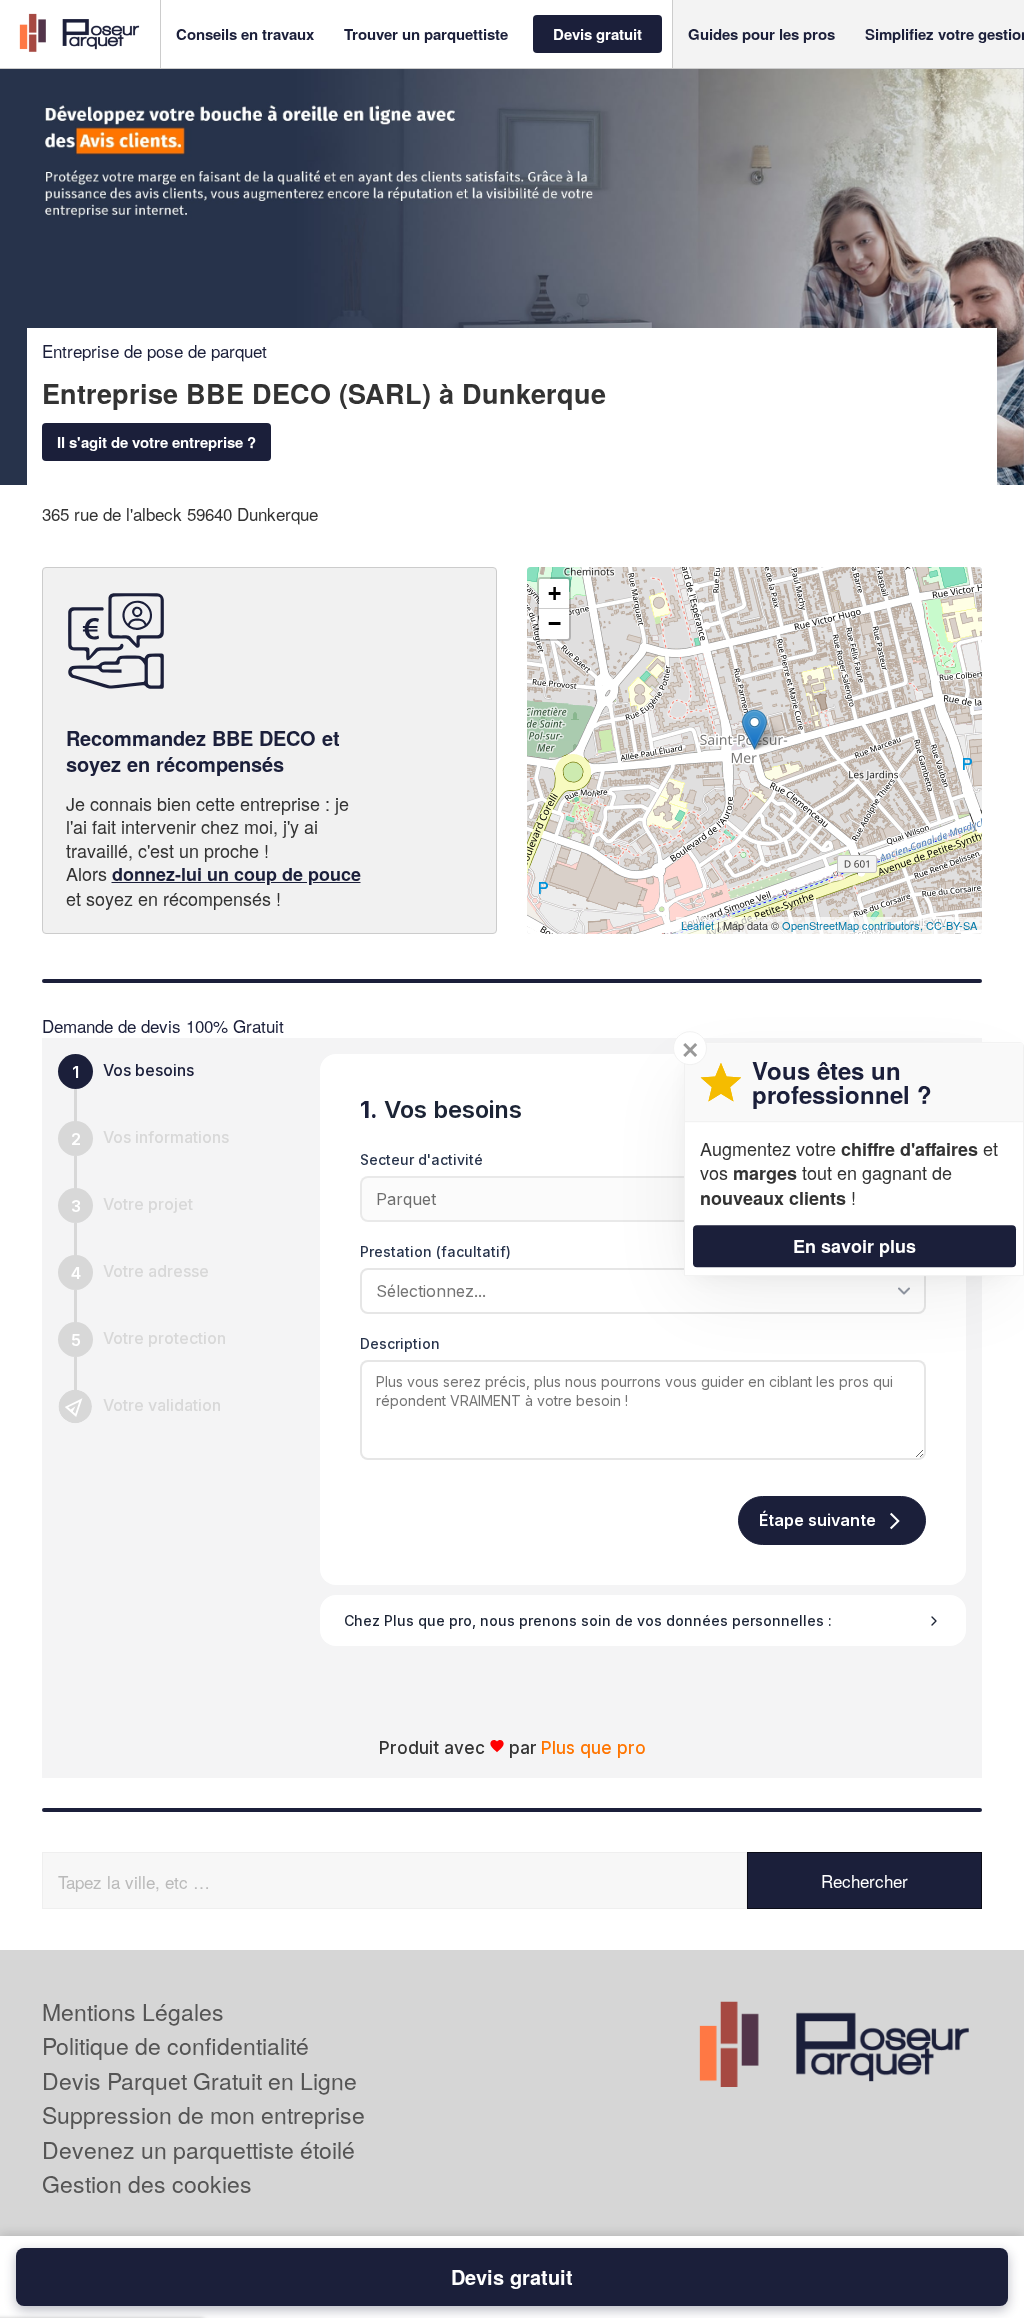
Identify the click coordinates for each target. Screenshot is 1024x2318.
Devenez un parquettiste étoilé (198, 2149)
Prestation (435, 1251)
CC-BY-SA (951, 925)
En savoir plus (854, 1246)
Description (400, 1343)
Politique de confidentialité (175, 2045)
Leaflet (697, 925)
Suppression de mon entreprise (203, 2114)
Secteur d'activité (421, 1159)
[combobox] (636, 1291)
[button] (245, 34)
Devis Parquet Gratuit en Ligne (199, 2080)
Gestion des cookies (147, 2183)
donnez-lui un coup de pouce (236, 874)
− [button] (554, 623)
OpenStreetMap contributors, (854, 925)
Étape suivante (817, 1520)
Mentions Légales (133, 2011)
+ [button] (554, 593)
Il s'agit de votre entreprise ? (156, 442)
